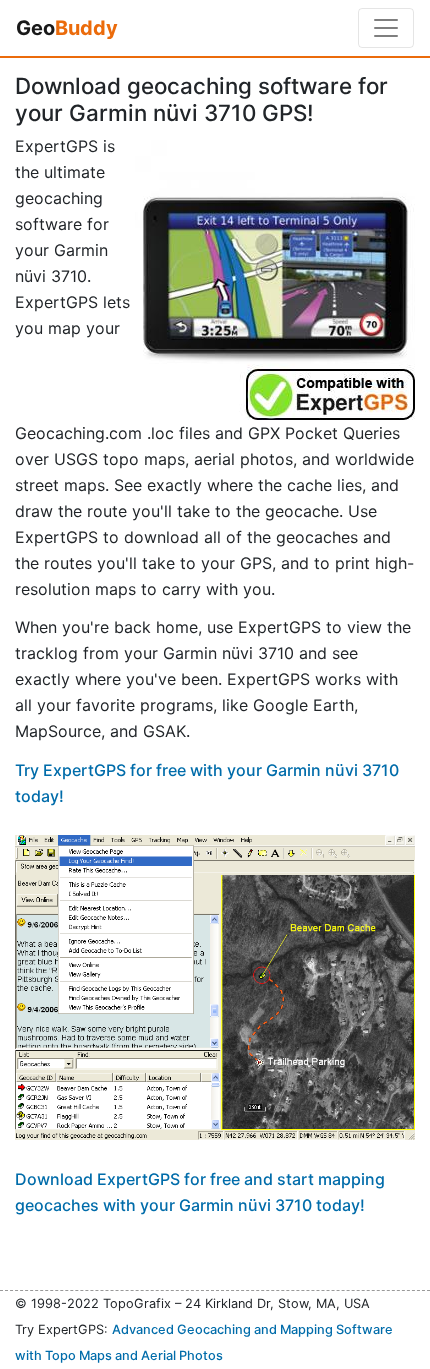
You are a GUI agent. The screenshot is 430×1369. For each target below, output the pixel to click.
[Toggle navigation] (386, 28)
